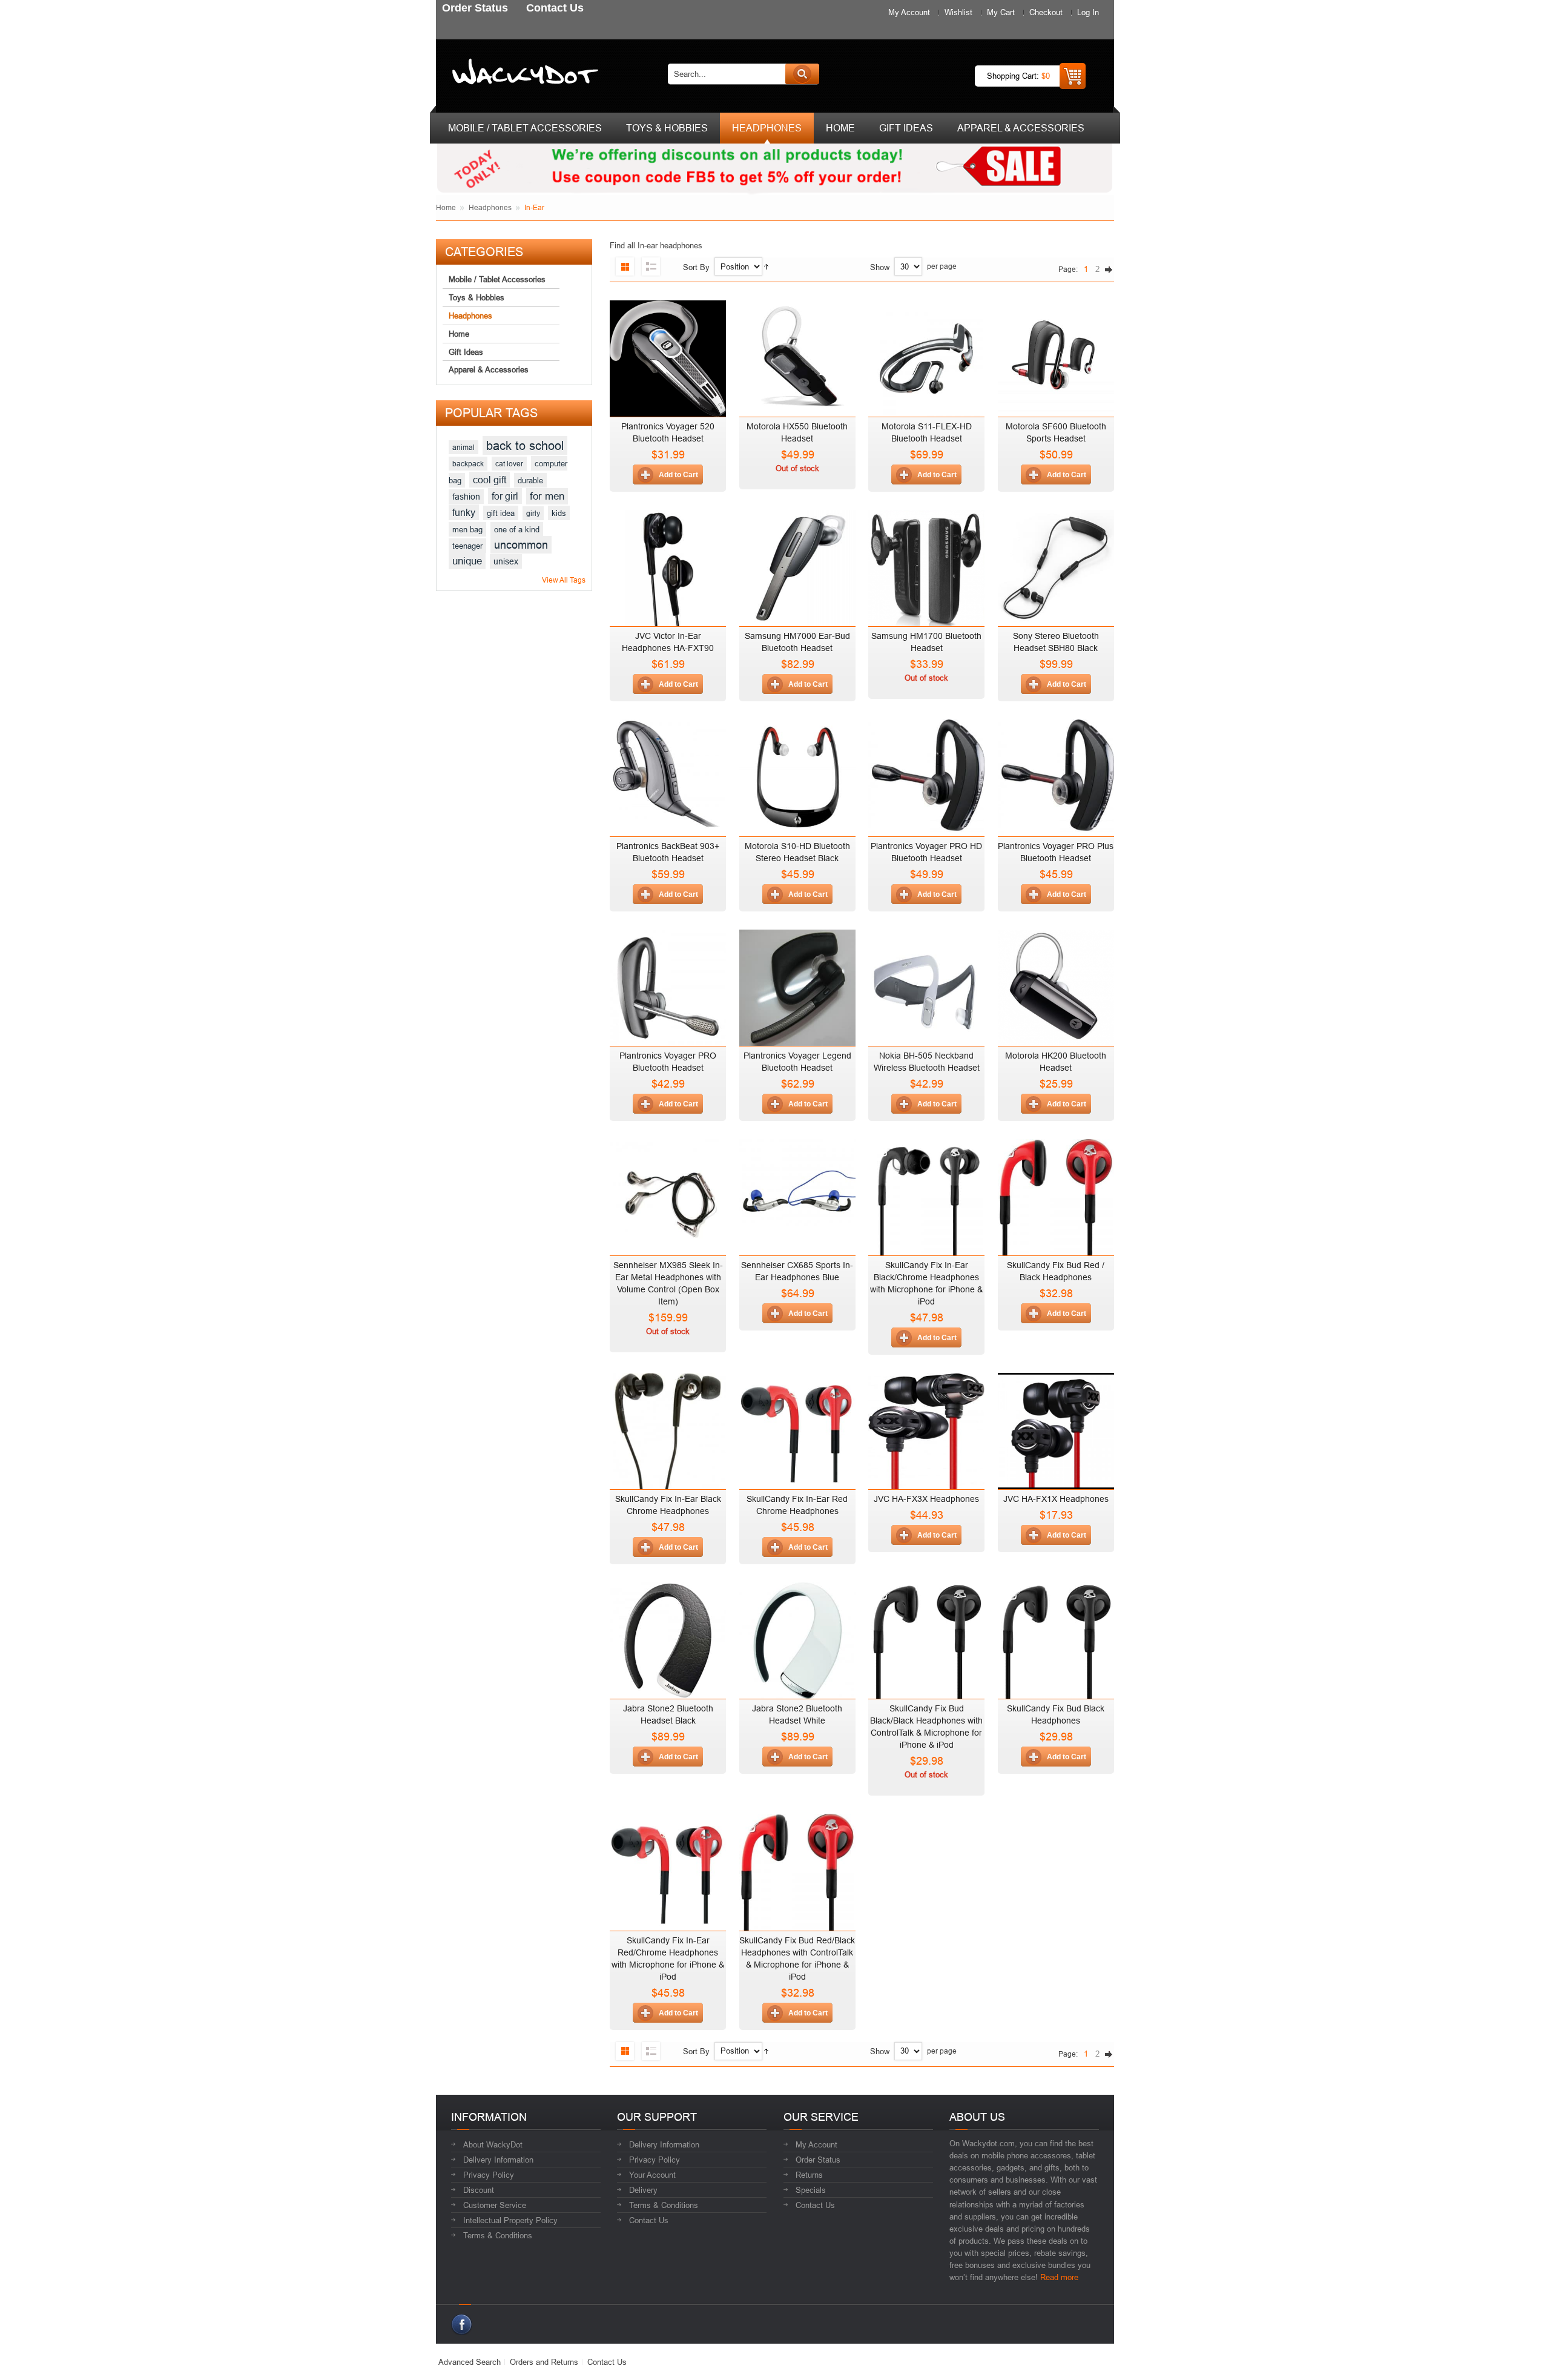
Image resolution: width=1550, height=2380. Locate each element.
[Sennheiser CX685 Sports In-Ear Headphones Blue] (797, 1194)
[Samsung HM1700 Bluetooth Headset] (926, 565)
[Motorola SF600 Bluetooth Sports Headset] (1056, 355)
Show (880, 267)
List (651, 266)
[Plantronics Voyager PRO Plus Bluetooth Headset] (1056, 775)
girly (533, 513)
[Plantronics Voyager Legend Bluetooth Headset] (797, 985)
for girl (505, 496)
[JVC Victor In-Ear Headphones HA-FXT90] (668, 565)
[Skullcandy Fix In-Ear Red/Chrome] (797, 1428)
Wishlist (958, 12)
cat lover (509, 464)
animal (463, 447)
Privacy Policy (489, 2175)
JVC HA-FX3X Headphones (926, 1499)
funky (464, 512)
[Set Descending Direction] (766, 267)
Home (446, 207)
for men (547, 496)
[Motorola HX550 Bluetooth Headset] (797, 355)
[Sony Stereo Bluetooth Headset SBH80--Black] (1056, 565)
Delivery (643, 2190)
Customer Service (495, 2205)
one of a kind (517, 529)
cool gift (490, 480)
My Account (909, 12)
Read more (1059, 2277)
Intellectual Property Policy (510, 2220)
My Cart (1001, 12)
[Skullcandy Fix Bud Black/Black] (926, 1638)
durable (530, 480)
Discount (479, 2190)
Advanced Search (470, 2362)
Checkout (1046, 12)
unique (467, 561)
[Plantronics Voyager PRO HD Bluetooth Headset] (926, 775)
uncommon (521, 545)
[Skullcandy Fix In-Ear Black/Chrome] (668, 1428)
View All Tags (564, 580)
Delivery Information (498, 2160)
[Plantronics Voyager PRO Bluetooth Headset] (668, 985)
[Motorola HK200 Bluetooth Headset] (1056, 985)
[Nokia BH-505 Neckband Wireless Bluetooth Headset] (926, 985)
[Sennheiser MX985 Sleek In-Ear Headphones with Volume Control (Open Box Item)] (668, 1194)
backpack (468, 464)
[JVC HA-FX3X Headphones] (926, 1428)
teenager (467, 546)
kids (559, 513)
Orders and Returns (544, 2362)
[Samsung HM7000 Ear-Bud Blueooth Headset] (797, 565)
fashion (466, 497)
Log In (1088, 12)
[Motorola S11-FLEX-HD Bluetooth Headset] (926, 355)
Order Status (818, 2160)
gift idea (501, 513)
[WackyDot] (523, 74)
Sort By (696, 267)
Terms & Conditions (498, 2235)
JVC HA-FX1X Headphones (1056, 1499)
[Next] (1108, 269)
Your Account (652, 2175)
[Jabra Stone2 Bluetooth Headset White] (797, 1638)
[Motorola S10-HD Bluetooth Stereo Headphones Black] (797, 775)
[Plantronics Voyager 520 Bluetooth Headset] (668, 355)
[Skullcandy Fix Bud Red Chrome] (1056, 1194)
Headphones (490, 207)
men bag (467, 529)
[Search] (802, 74)
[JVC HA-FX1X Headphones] (1056, 1428)
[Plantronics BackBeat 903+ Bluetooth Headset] (668, 775)
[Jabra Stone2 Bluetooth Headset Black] (668, 1638)
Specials (811, 2190)
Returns (809, 2175)
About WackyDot (493, 2144)
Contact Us (649, 2220)
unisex (506, 561)
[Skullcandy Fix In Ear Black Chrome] (926, 1194)
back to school (525, 445)
